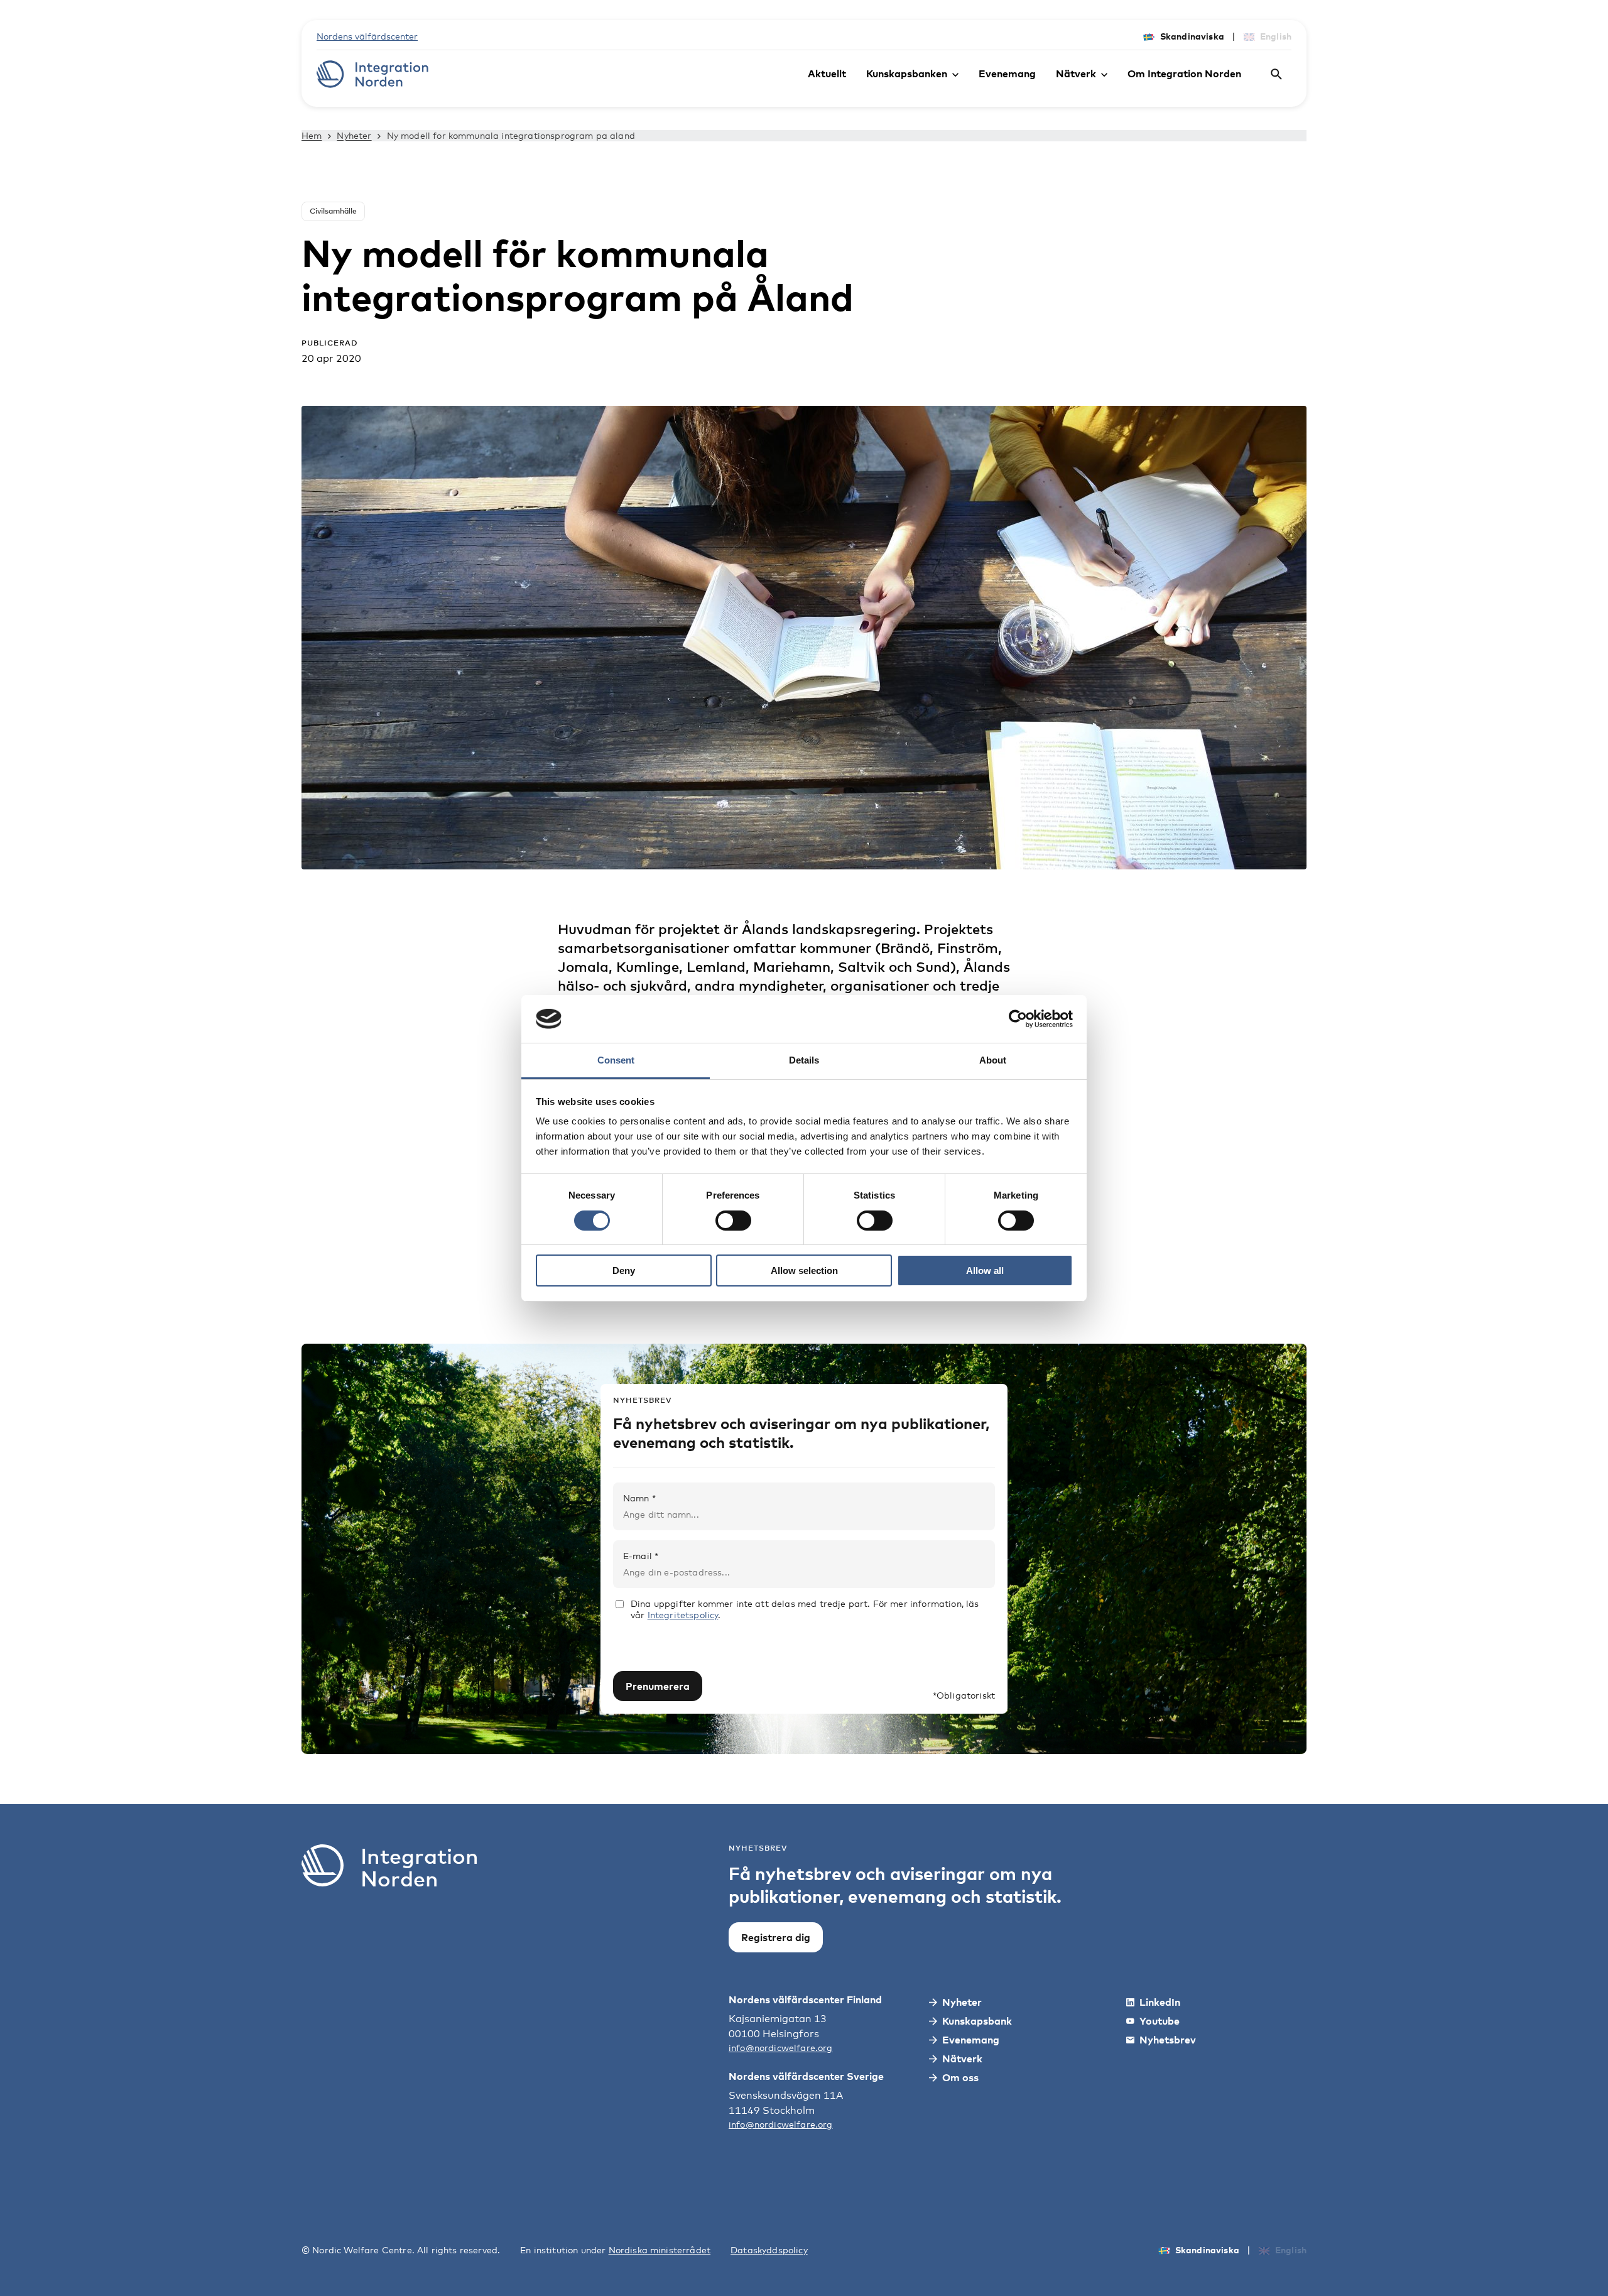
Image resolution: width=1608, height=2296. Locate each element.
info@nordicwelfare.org (781, 2048)
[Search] (1276, 74)
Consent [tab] (616, 1060)
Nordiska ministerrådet (660, 2250)
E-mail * (641, 1556)
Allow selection (804, 1270)
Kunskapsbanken (907, 73)
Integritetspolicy (683, 1615)
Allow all (985, 1270)
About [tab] (993, 1060)
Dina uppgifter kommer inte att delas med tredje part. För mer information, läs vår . (805, 1609)
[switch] (733, 1221)
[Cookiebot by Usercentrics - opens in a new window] (1018, 1019)
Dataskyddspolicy (769, 2250)
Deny (624, 1270)
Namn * (639, 1498)
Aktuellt (827, 73)
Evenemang (1007, 73)
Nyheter (354, 135)
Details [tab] (804, 1060)
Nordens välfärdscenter (367, 36)
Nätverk (1076, 73)
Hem (312, 135)
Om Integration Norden (1184, 73)
